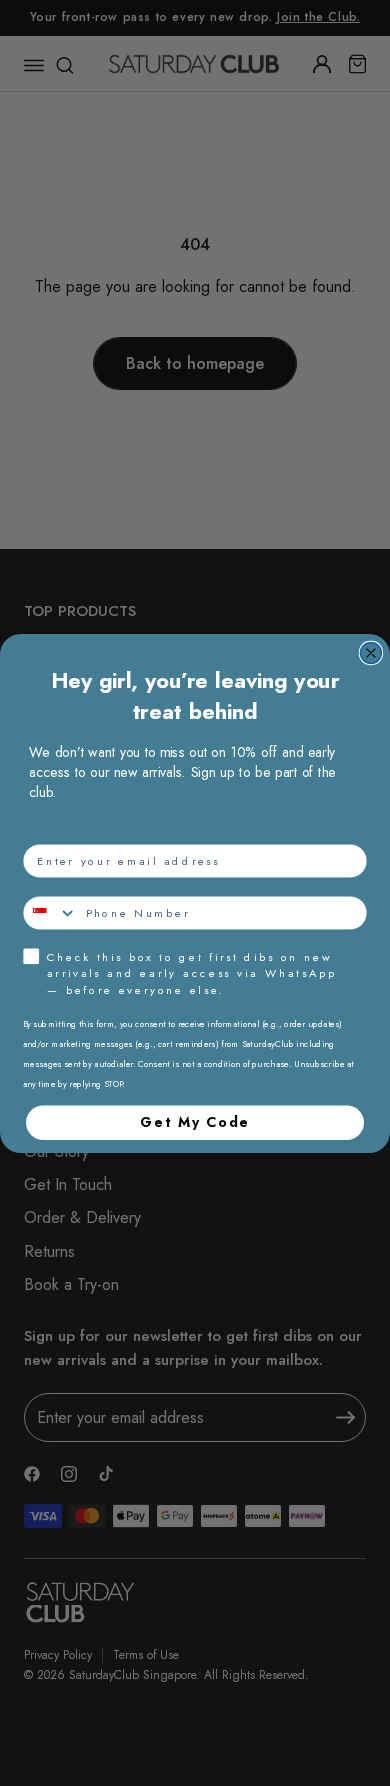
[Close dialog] (371, 652)
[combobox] (50, 912)
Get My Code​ (194, 1122)
